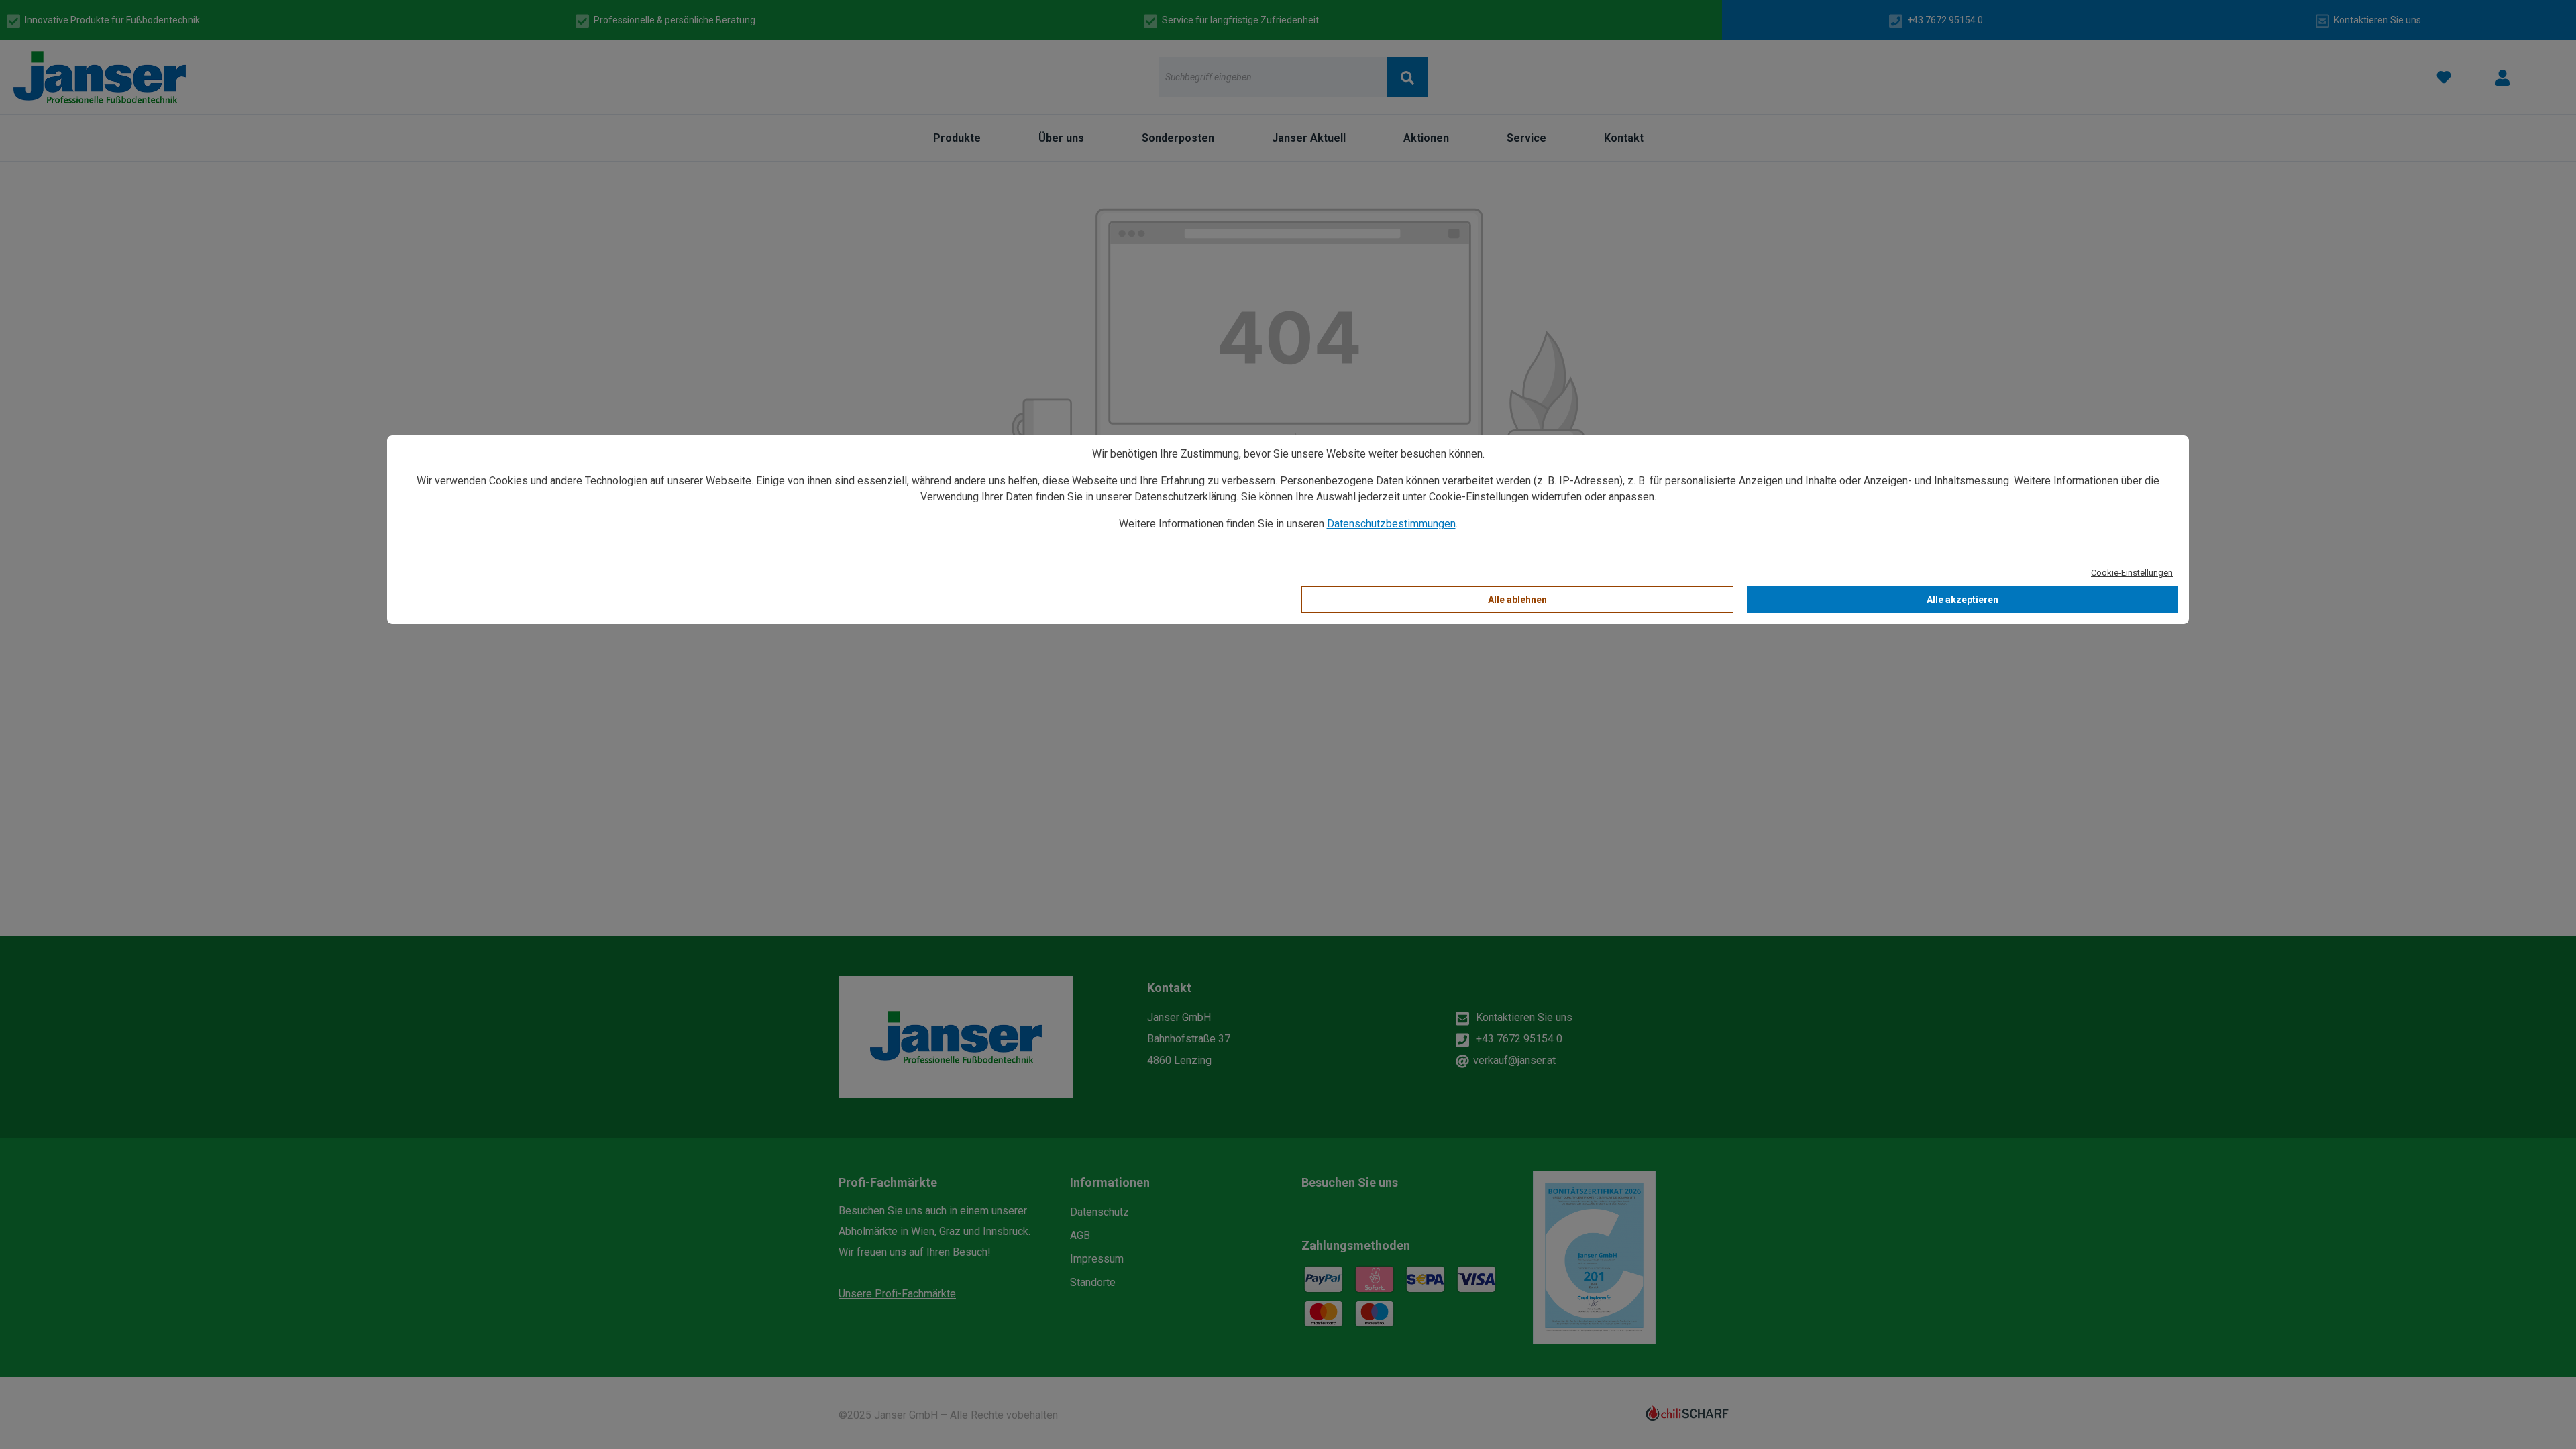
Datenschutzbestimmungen (1391, 524)
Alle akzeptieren (1963, 600)
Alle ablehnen (1517, 600)
